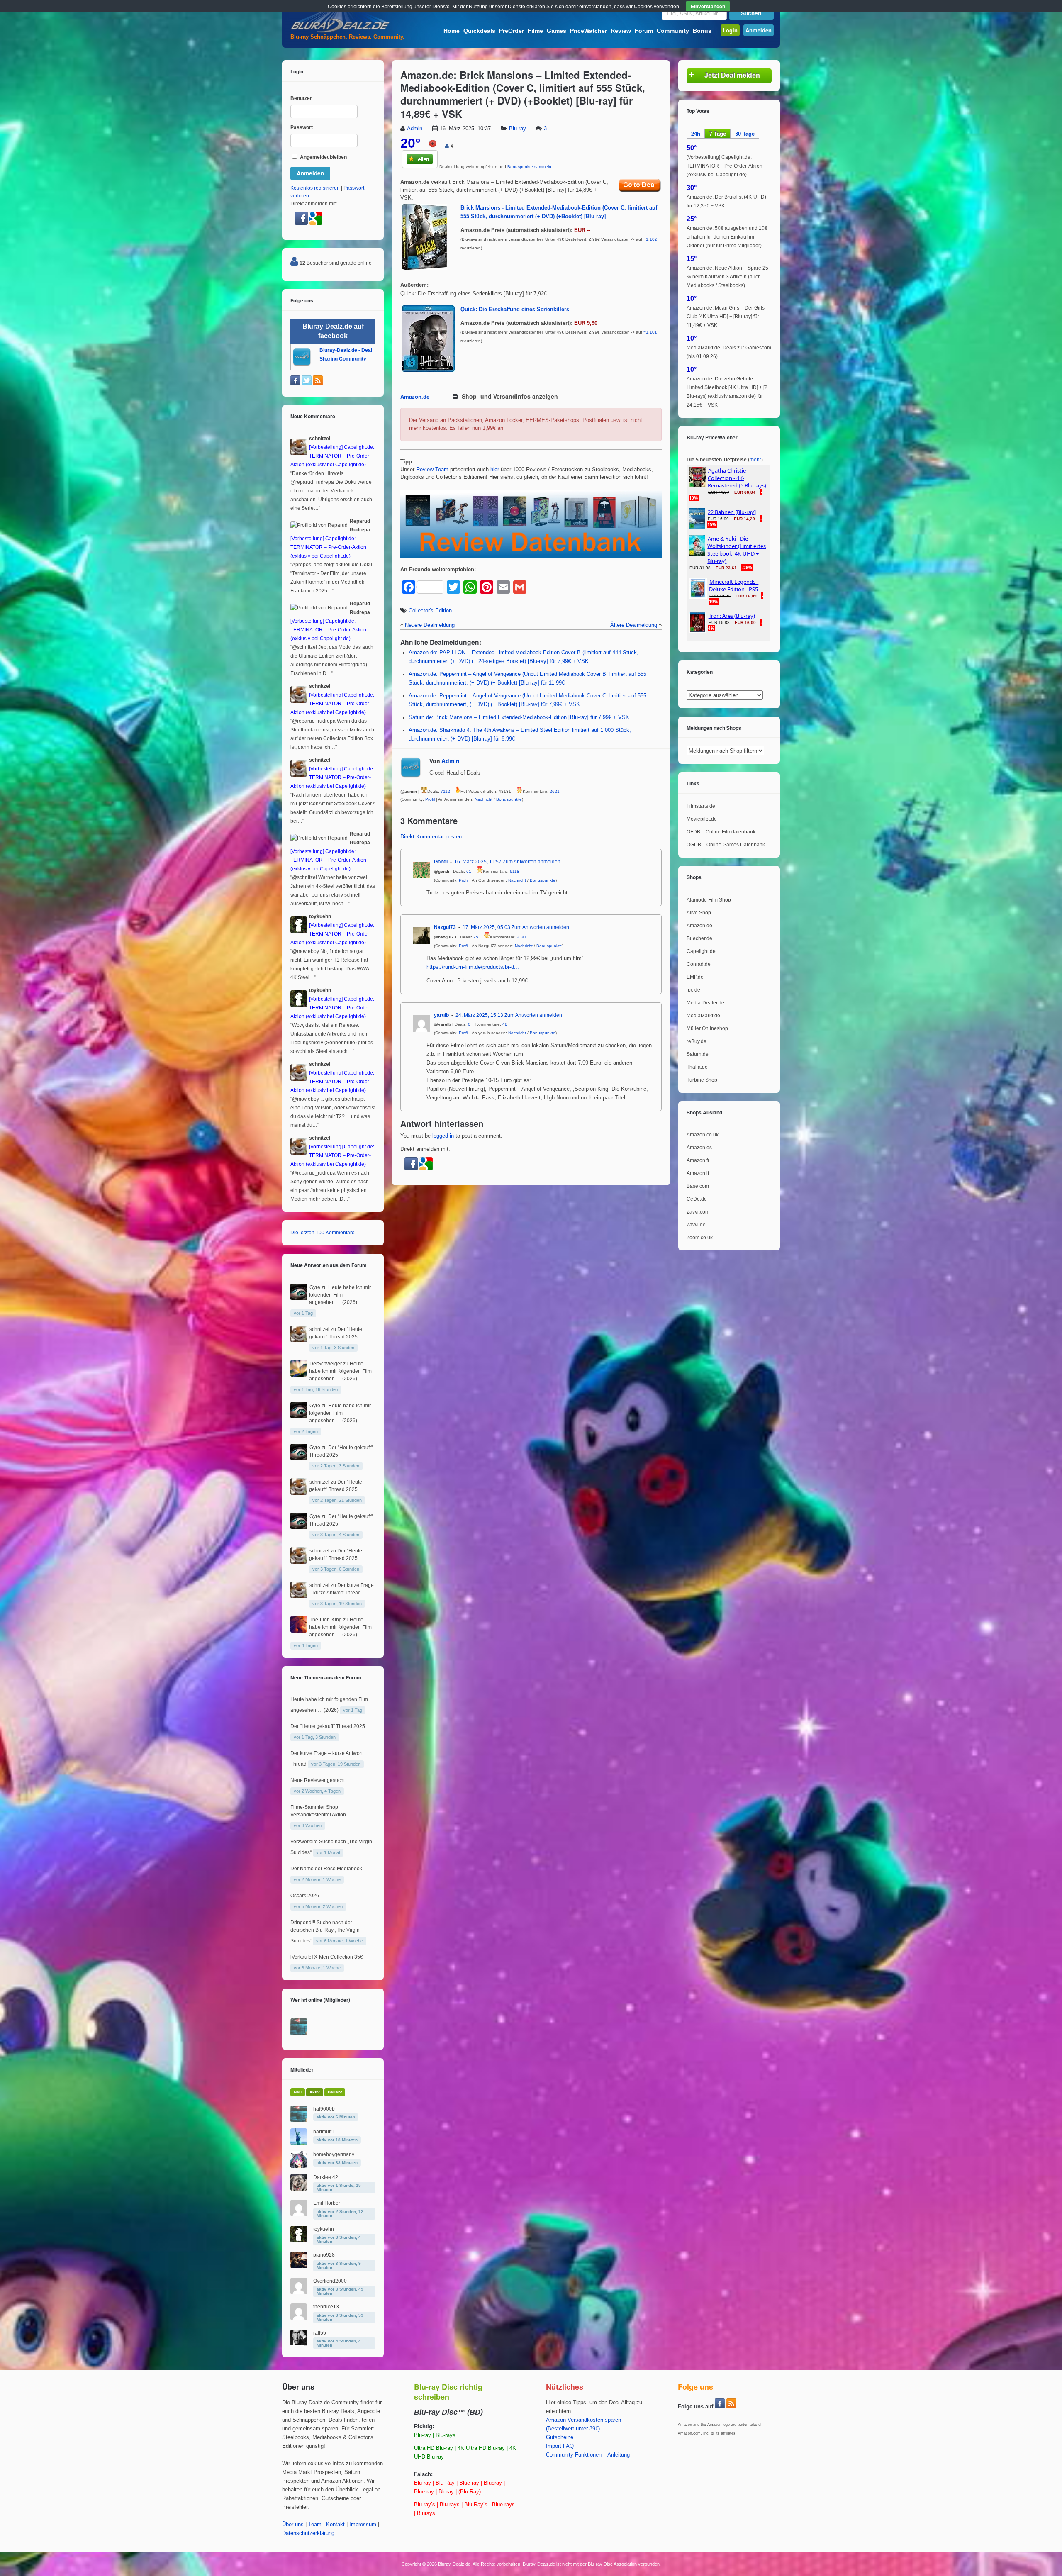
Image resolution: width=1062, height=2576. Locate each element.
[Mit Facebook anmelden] (412, 1169)
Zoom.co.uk (700, 1238)
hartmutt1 (324, 2132)
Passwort (302, 127)
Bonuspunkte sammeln (529, 167)
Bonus (702, 31)
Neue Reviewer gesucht (318, 1780)
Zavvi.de (696, 1225)
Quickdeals (479, 31)
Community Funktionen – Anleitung (588, 2455)
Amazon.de (415, 397)
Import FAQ (560, 2446)
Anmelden (759, 30)
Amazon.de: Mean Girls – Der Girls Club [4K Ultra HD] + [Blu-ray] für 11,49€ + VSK (726, 317)
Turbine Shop (702, 1080)
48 (505, 1024)
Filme (535, 31)
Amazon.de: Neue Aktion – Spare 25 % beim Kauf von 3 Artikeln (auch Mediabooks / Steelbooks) (727, 277)
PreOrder (512, 31)
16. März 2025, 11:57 (478, 862)
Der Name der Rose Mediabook (326, 1869)
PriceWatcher (588, 31)
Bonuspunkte (509, 799)
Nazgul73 (445, 927)
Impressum (363, 2525)
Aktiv (315, 2092)
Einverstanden (708, 6)
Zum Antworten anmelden (532, 862)
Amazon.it (698, 1173)
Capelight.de (701, 951)
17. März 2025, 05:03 (486, 927)
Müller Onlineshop (707, 1028)
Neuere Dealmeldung (430, 625)
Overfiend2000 (330, 2281)
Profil (430, 799)
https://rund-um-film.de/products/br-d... (473, 967)
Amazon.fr (698, 1160)
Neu (298, 2092)
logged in (443, 1136)
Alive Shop (699, 913)
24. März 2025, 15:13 (479, 1015)
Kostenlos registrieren (315, 188)
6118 (515, 871)
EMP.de (695, 977)
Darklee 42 (326, 2177)
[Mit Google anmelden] (426, 1169)
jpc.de (693, 990)
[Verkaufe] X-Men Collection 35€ (327, 1957)
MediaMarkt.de (703, 1016)
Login (730, 30)
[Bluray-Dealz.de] (340, 32)
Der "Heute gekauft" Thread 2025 (328, 1726)
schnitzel (319, 1329)
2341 (522, 937)
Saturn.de (698, 1054)
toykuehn (324, 2229)
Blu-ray (518, 129)
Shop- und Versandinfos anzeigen (510, 396)
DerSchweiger (326, 1364)
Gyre (315, 1287)
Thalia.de (697, 1067)
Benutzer (301, 98)
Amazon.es (699, 1148)
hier (495, 470)
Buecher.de (699, 938)
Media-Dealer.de (705, 1003)
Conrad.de (699, 964)
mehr (755, 460)
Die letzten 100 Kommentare (323, 1233)
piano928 (324, 2255)
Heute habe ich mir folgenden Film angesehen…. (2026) (340, 1295)
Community (673, 31)
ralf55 (320, 2333)
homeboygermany (334, 2154)
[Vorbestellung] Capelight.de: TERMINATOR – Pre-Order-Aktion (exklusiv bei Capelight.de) (725, 166)
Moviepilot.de (702, 819)
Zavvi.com (698, 1212)
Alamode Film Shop (709, 900)
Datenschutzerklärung (308, 2533)
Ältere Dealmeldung (634, 625)
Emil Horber (327, 2203)
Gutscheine (560, 2437)
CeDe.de (697, 1199)
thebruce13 (326, 2307)
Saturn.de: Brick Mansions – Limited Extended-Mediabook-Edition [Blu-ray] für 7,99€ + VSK (519, 717)
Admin (415, 129)
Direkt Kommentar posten (431, 837)
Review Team (432, 470)
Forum (644, 31)
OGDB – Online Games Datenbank (726, 845)
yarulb (441, 1015)
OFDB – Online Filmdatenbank (721, 832)
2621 (555, 792)
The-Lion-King (326, 1620)
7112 (445, 792)
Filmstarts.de (701, 806)
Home (452, 31)
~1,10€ (650, 239)
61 (469, 871)
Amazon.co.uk (703, 1135)
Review (621, 31)
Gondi (441, 862)
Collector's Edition (430, 611)
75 (476, 937)
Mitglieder (302, 2069)
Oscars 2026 (305, 1896)
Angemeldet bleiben (323, 157)
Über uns (293, 2525)
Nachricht (484, 799)
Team (315, 2525)
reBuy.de (697, 1041)
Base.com (698, 1186)
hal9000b (324, 2109)
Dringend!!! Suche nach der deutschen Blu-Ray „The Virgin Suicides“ (325, 1932)
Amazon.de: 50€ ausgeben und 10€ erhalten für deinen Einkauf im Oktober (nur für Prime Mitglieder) (727, 237)
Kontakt (335, 2525)
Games (557, 31)
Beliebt (335, 2092)
